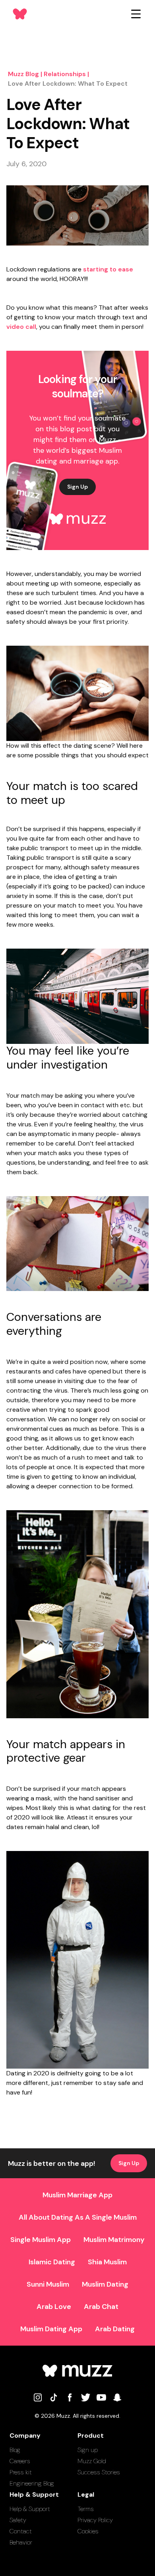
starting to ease (108, 269)
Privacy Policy (95, 2520)
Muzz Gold (92, 2461)
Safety (18, 2520)
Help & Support (30, 2509)
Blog (15, 2450)
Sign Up (77, 487)
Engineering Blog (32, 2483)
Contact (21, 2531)
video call (21, 327)
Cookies (88, 2531)
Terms (86, 2509)
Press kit (21, 2472)
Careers (20, 2461)
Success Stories (99, 2472)
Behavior (21, 2542)
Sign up (88, 2450)
